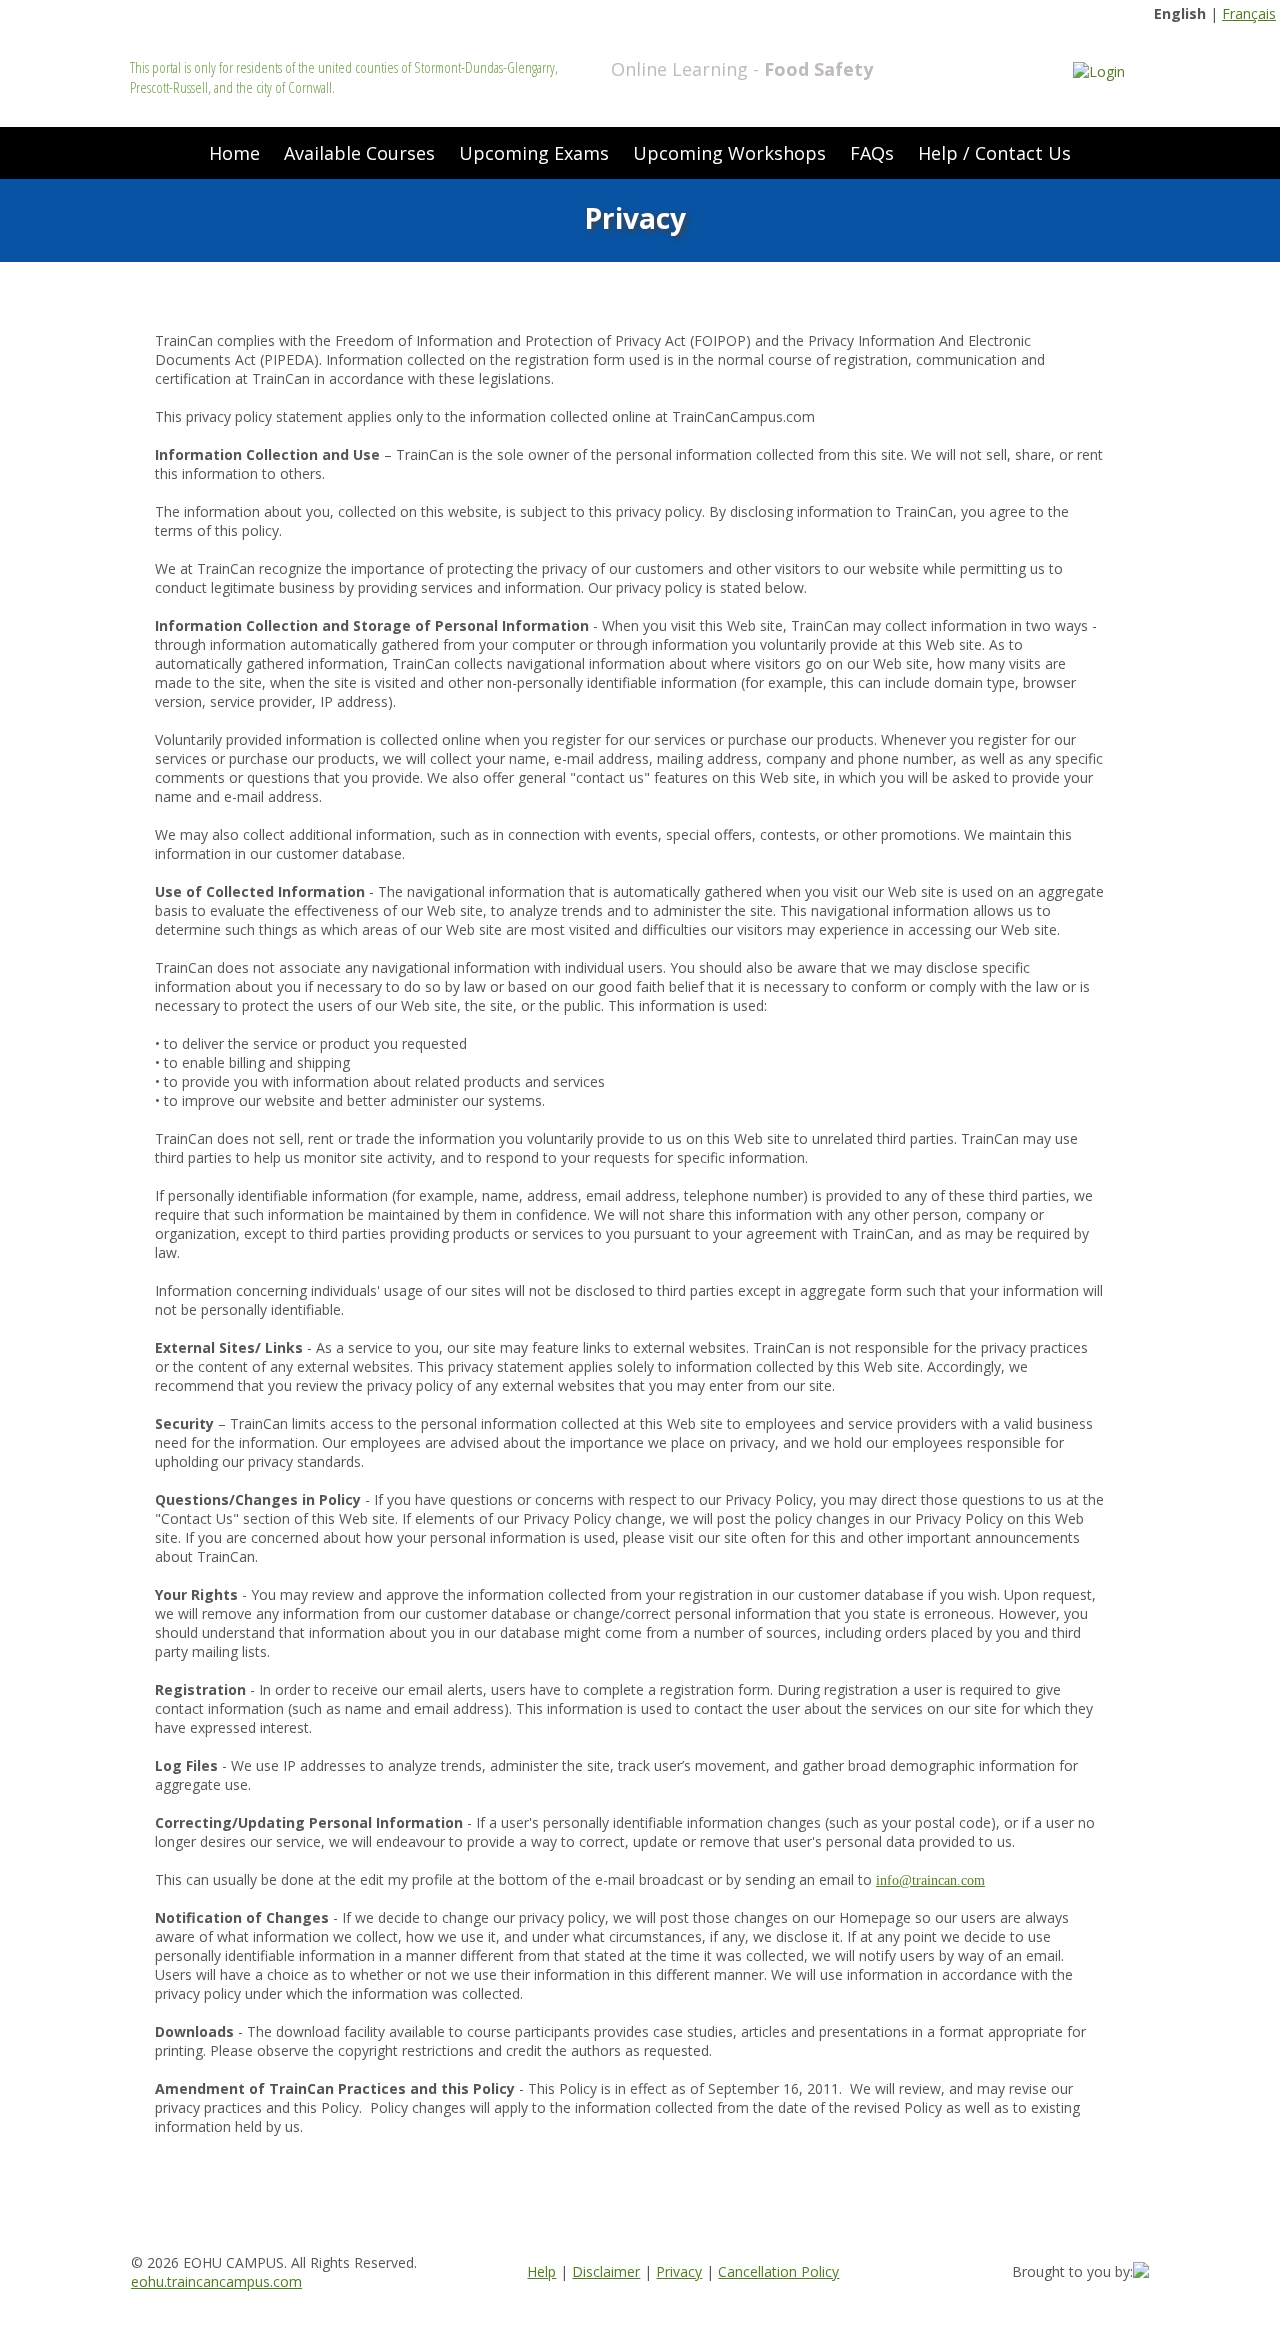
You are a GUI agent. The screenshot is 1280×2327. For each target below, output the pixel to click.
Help (541, 2271)
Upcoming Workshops (729, 153)
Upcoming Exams (534, 153)
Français (1249, 13)
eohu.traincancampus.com (216, 2281)
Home (234, 153)
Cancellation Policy (778, 2271)
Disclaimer (606, 2271)
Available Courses (359, 153)
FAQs (872, 153)
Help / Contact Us (994, 153)
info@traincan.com (930, 1880)
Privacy (679, 2271)
